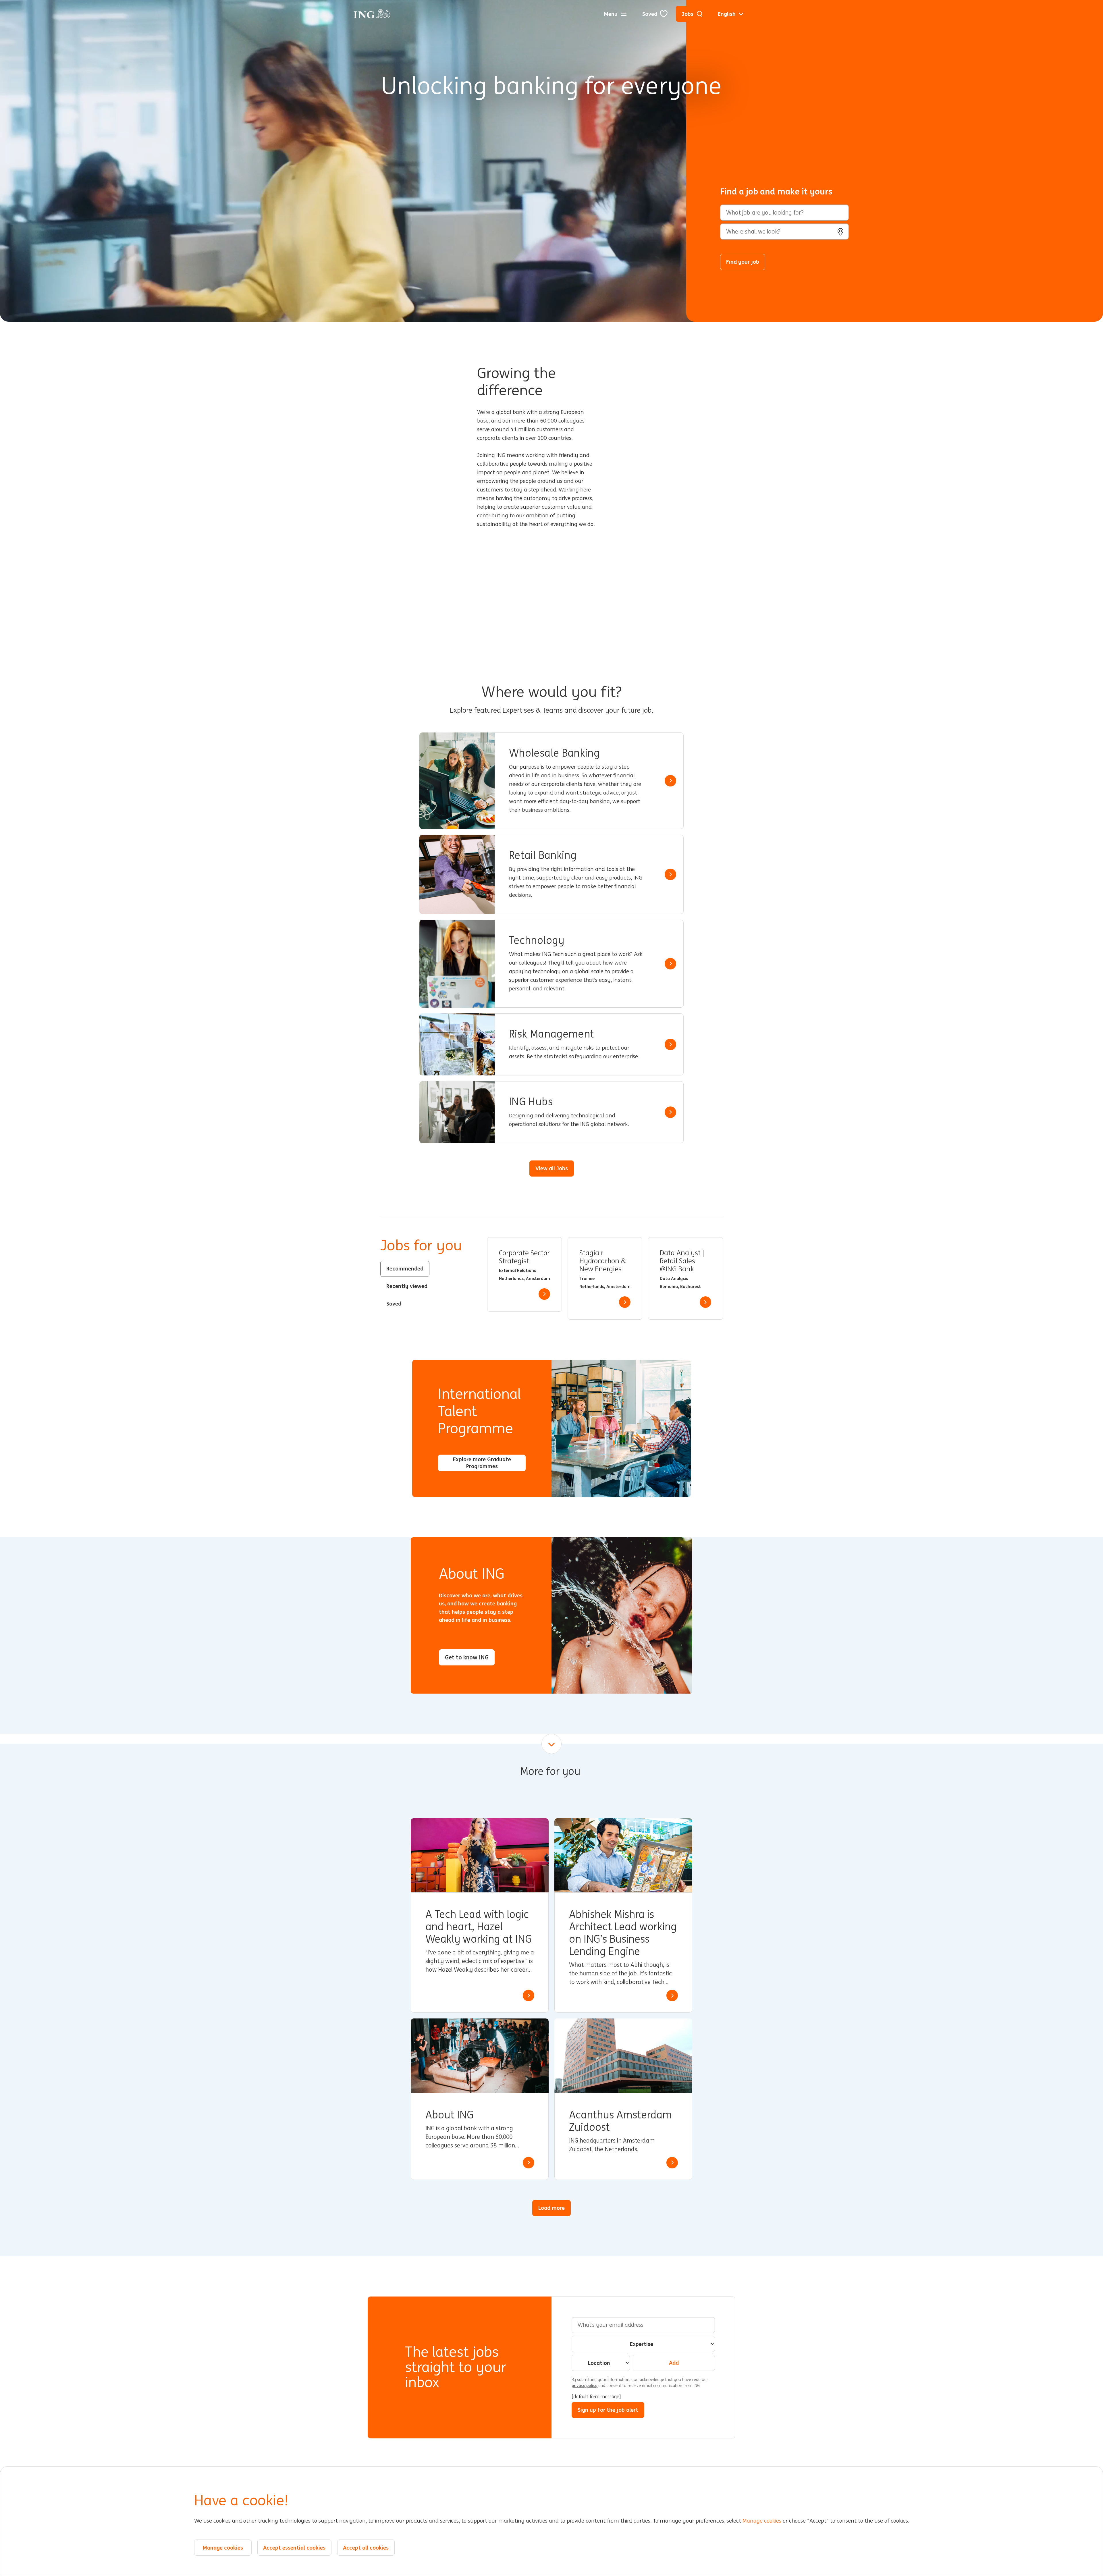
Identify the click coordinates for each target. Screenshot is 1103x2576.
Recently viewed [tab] (407, 1286)
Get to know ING (467, 1657)
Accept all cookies (366, 2548)
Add (674, 2363)
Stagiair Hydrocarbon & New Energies (603, 1261)
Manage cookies (762, 2521)
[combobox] (784, 232)
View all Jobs (552, 1168)
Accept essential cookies (294, 2548)
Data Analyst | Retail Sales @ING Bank (682, 1261)
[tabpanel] (605, 1278)
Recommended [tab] (405, 1268)
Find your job (743, 262)
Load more (551, 2208)
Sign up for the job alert (608, 2410)
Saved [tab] (394, 1304)
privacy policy (585, 2386)
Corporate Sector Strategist (524, 1257)
